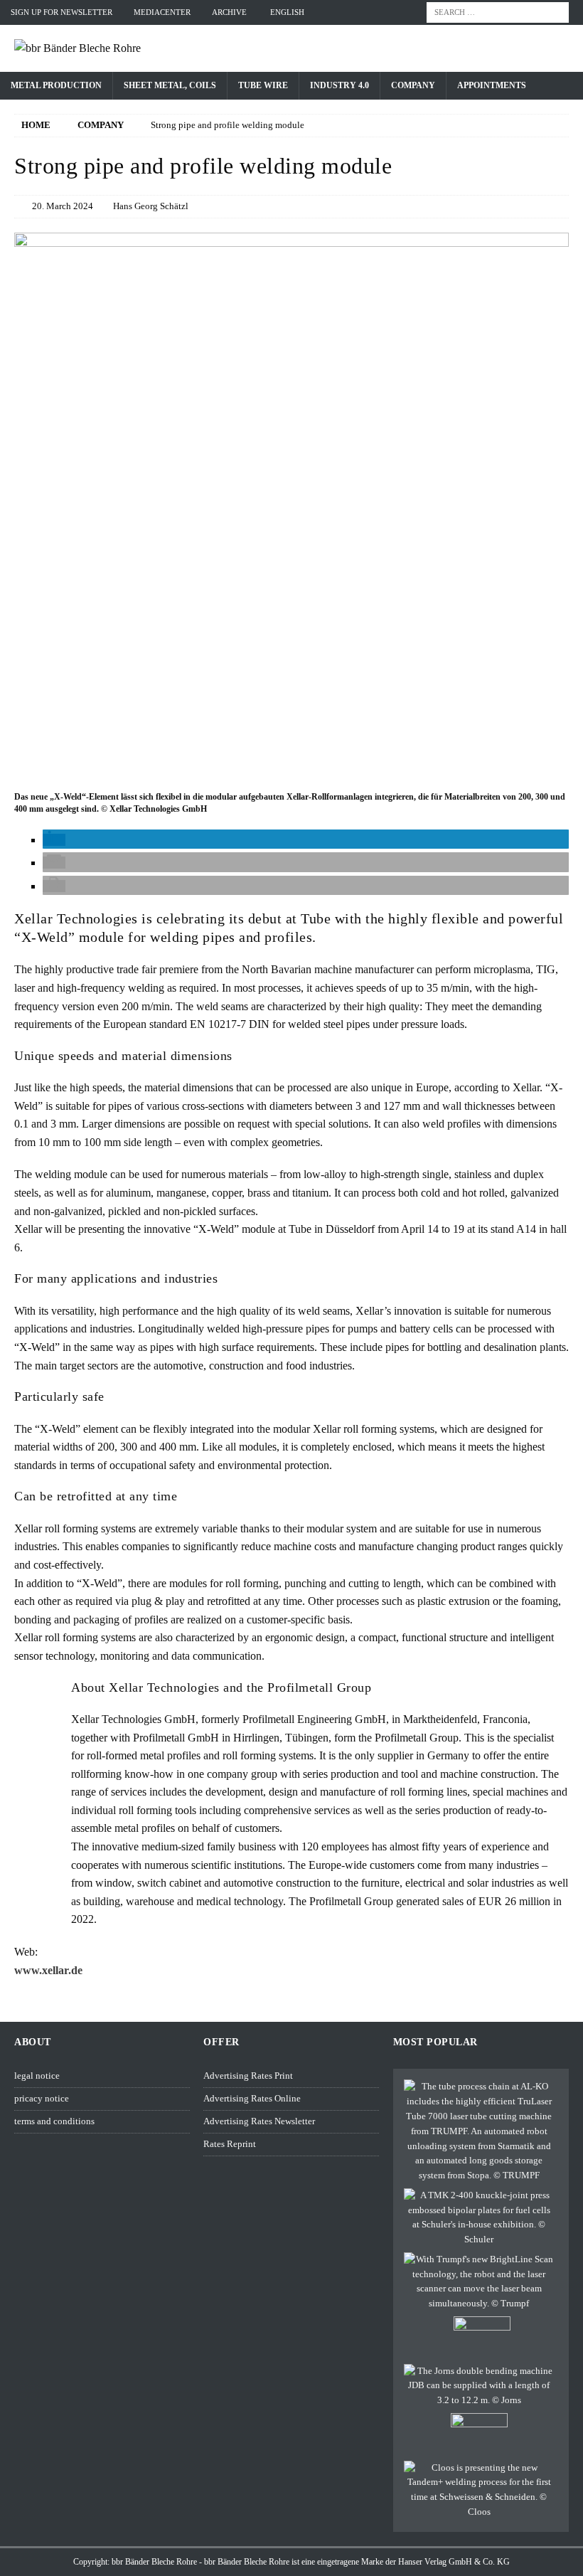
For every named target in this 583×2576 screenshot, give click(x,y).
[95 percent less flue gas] (482, 2338)
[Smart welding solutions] (479, 2490)
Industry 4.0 (339, 85)
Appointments (492, 85)
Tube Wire (263, 85)
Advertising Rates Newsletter (259, 2121)
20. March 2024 (63, 206)
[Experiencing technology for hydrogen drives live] (479, 2218)
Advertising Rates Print (248, 2076)
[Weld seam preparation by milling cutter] (479, 2434)
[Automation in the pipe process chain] (479, 2131)
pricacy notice (42, 2098)
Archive (229, 12)
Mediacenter (162, 12)
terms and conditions (54, 2121)
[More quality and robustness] (479, 2282)
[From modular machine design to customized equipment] (479, 2386)
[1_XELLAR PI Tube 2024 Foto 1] (291, 778)
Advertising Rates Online (252, 2098)
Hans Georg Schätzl (151, 206)
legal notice (37, 2076)
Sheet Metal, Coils (170, 85)
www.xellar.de (48, 1970)
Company (413, 85)
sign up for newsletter (61, 12)
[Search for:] (498, 11)
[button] (54, 840)
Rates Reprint (230, 2144)
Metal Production (56, 85)
